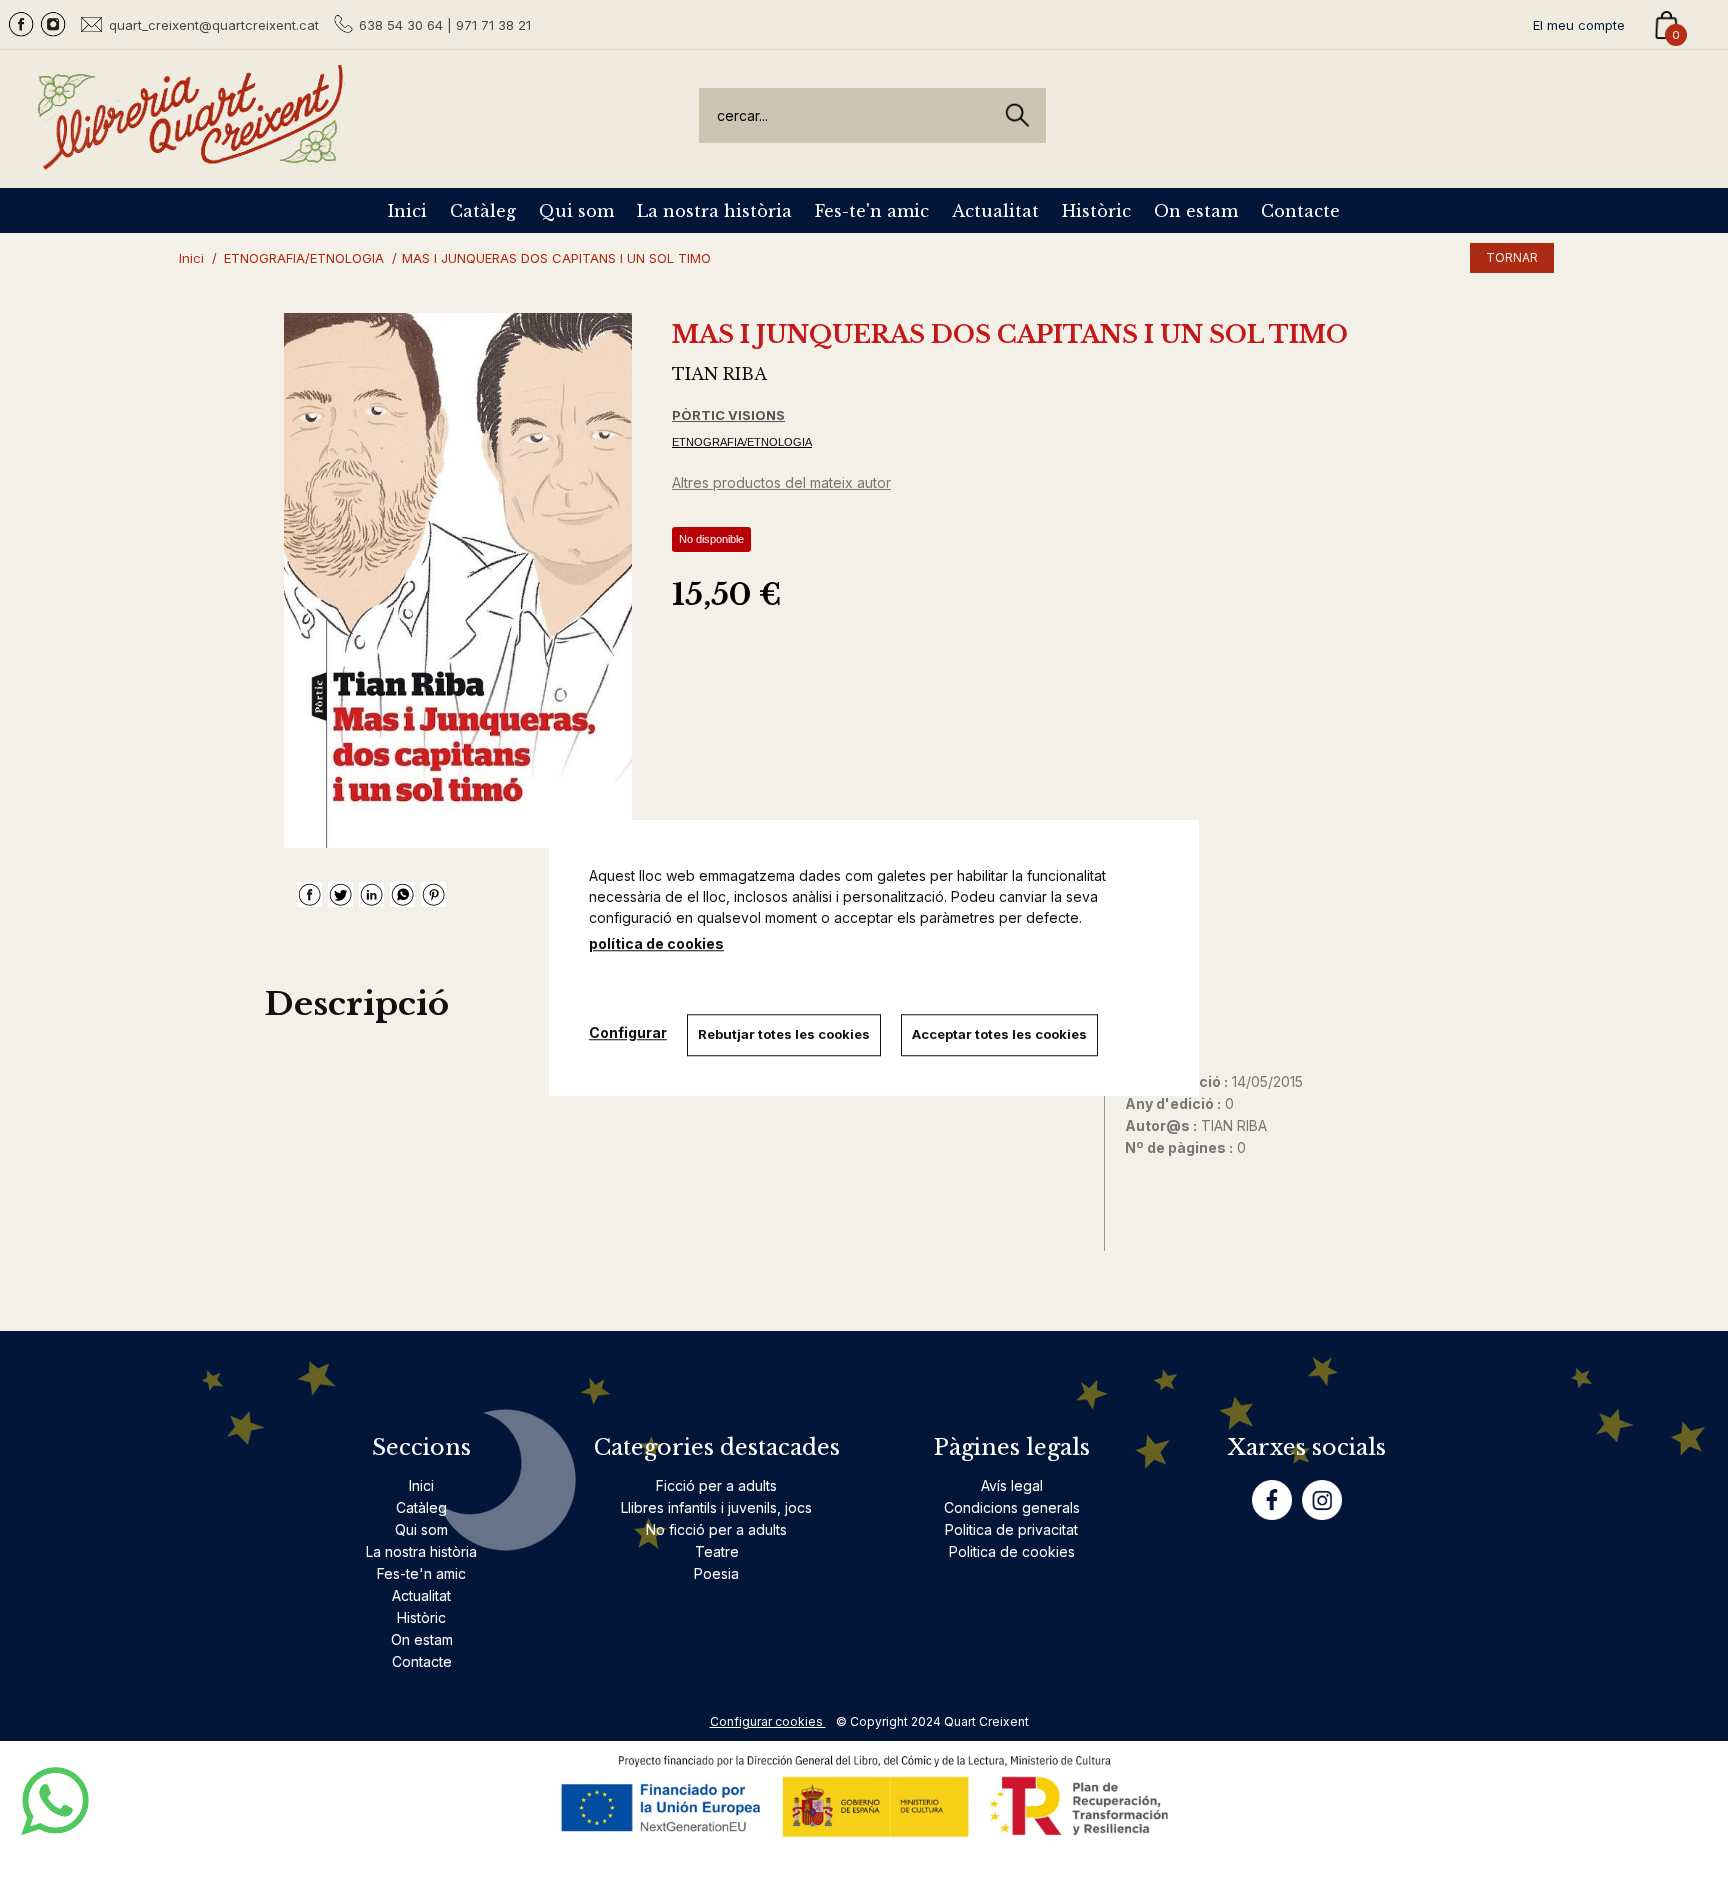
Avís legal (1012, 1485)
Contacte (1300, 211)
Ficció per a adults (716, 1485)
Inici (407, 211)
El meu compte (1579, 25)
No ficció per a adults (716, 1529)
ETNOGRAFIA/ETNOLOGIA (742, 442)
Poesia (716, 1573)
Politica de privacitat (1011, 1529)
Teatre (717, 1551)
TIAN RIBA (719, 374)
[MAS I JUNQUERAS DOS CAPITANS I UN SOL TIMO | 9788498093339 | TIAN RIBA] (458, 580)
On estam (1196, 211)
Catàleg (483, 211)
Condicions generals (1012, 1507)
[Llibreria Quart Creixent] (190, 158)
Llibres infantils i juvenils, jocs (716, 1507)
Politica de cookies (1012, 1551)
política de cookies (656, 943)
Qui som (576, 211)
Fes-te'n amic (872, 211)
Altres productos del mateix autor (781, 482)
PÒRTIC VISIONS (728, 415)
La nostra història (714, 211)
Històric (1096, 211)
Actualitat (995, 211)
